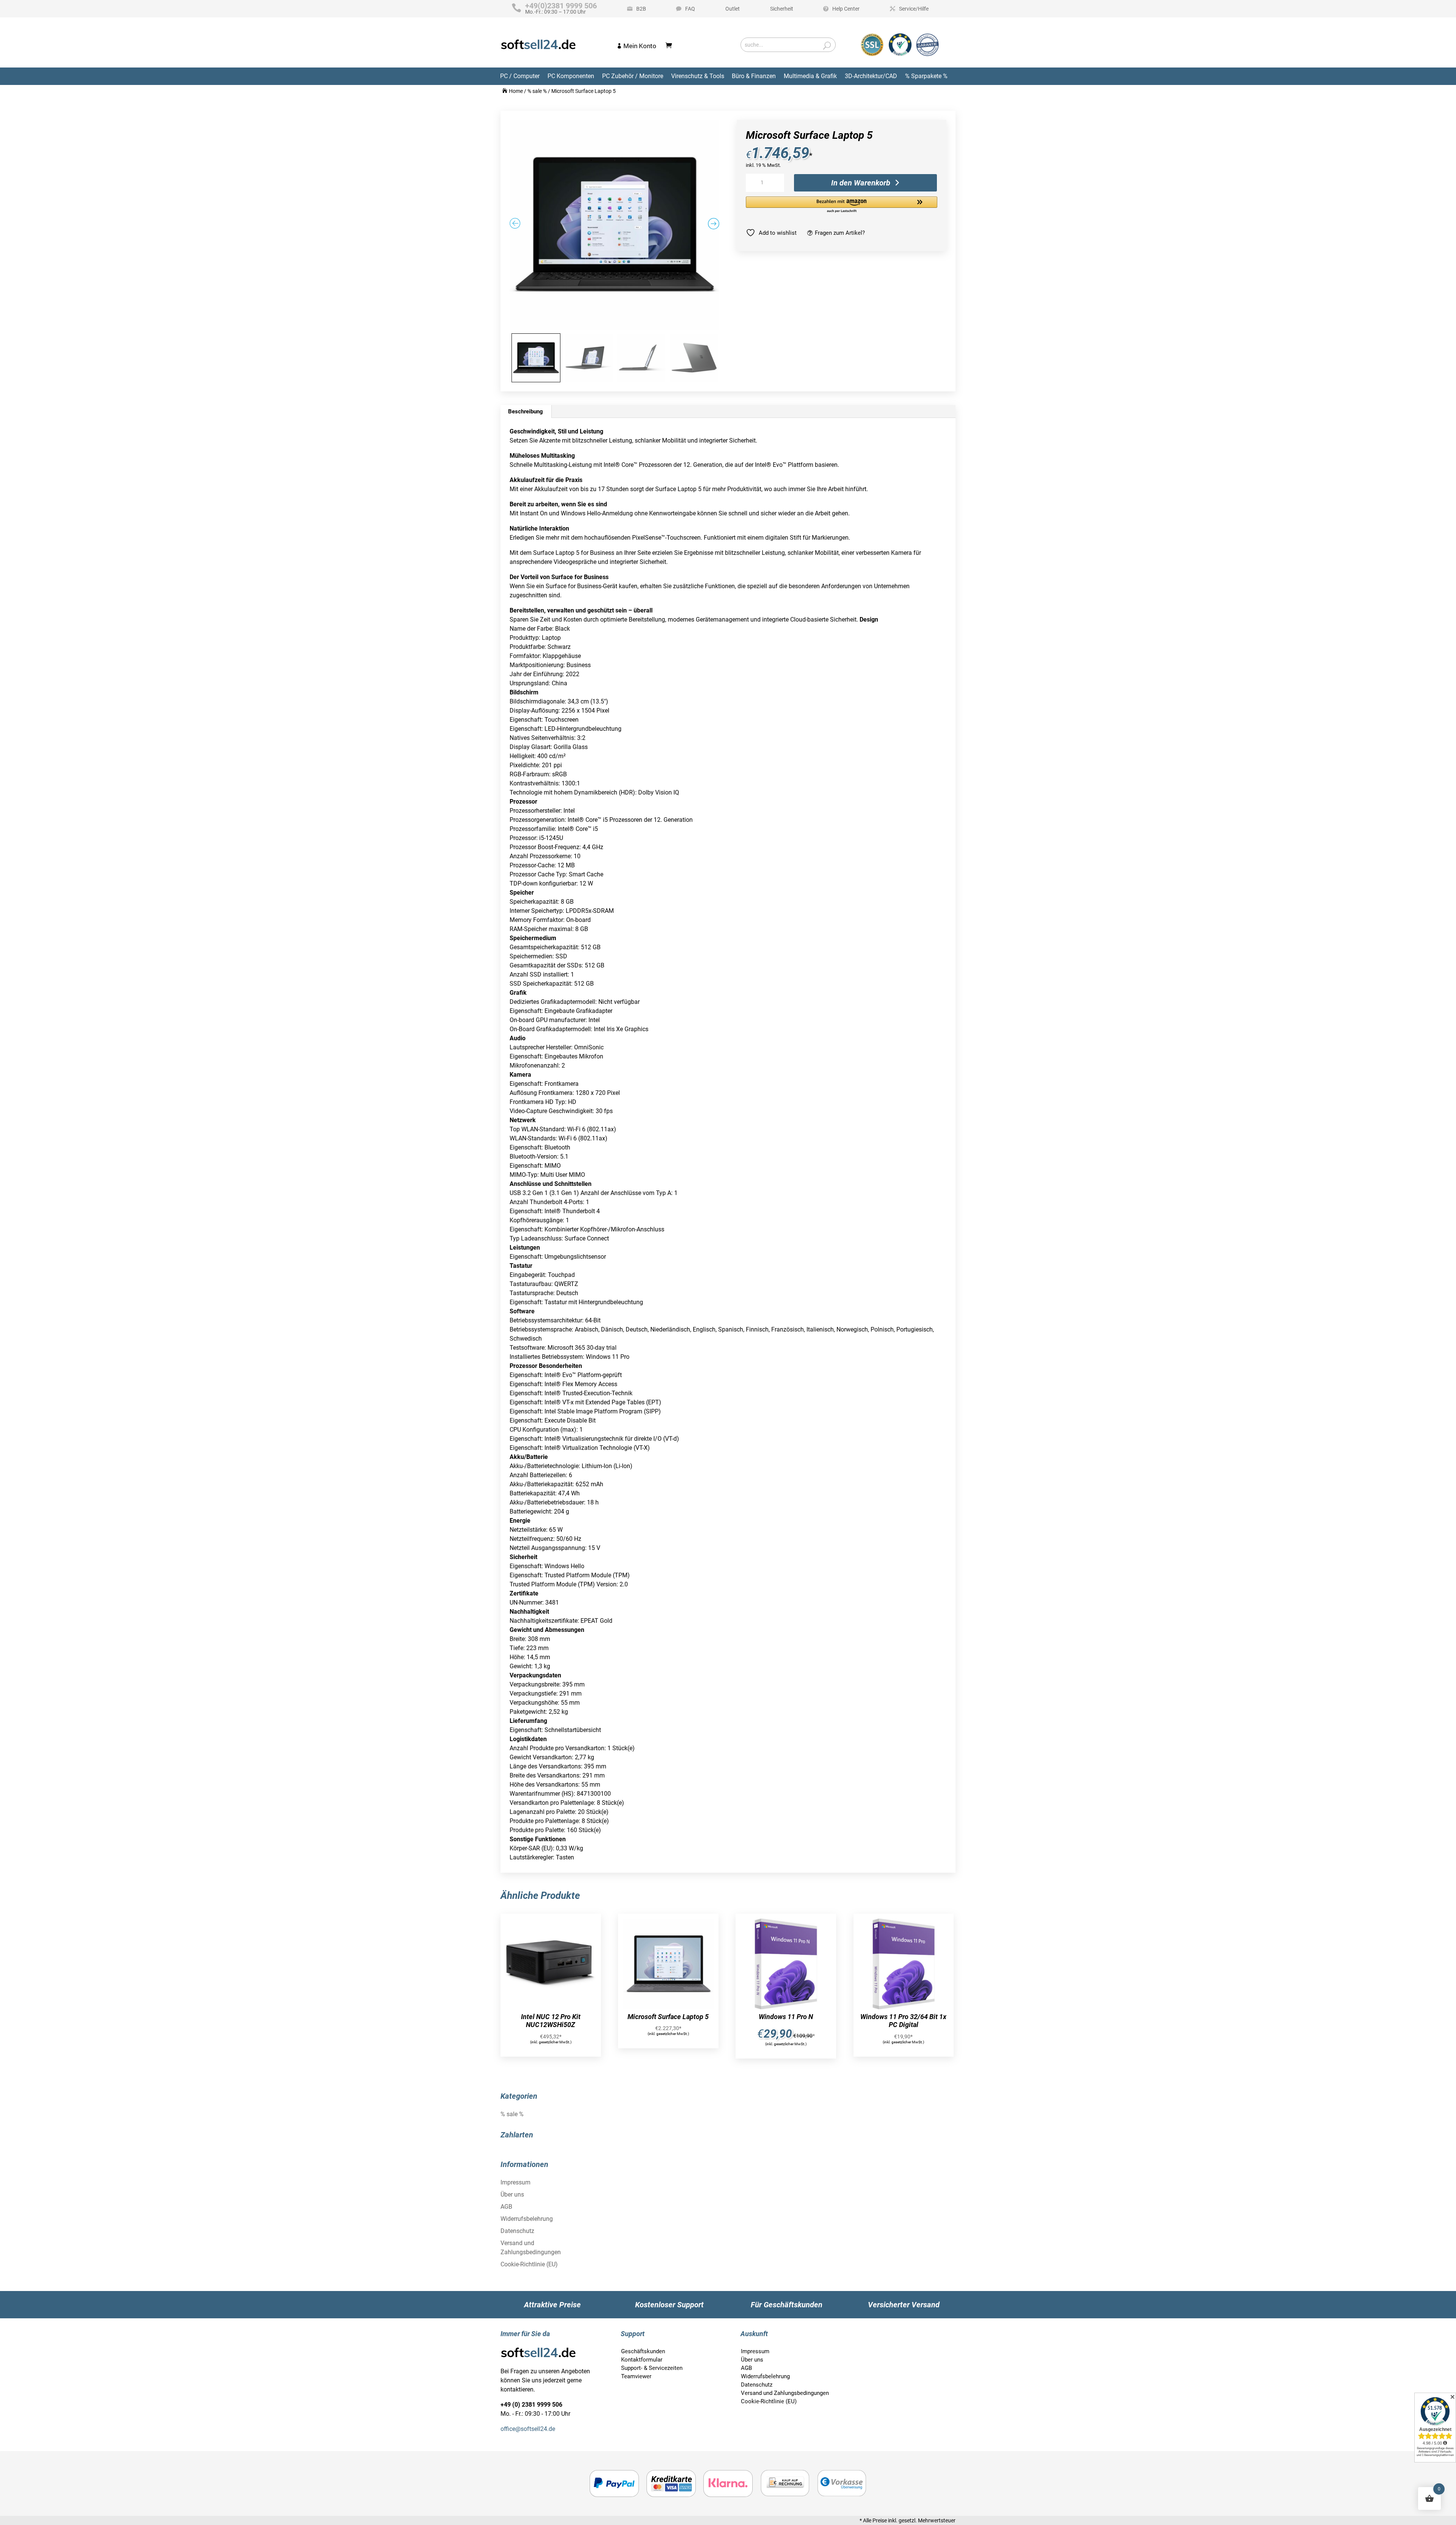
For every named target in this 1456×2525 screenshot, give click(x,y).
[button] (842, 205)
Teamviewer (636, 2376)
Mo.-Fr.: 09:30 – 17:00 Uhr (561, 9)
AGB (506, 2207)
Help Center (846, 9)
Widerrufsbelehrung (527, 2219)
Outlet (733, 9)
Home (516, 91)
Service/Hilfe (914, 9)
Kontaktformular (642, 2360)
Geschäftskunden (643, 2351)
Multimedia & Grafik (810, 76)
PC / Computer (520, 76)
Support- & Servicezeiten (652, 2368)
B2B (641, 9)
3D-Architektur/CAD (871, 76)
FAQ (690, 9)
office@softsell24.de (528, 2429)
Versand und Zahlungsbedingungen (785, 2393)
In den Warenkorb (861, 183)
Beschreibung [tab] (526, 411)
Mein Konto (640, 46)
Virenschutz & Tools (698, 76)
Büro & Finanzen (754, 76)
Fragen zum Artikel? (840, 233)
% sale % (537, 91)
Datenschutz (517, 2231)
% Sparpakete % (926, 76)
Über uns (512, 2194)
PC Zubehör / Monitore (633, 76)
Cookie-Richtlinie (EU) (529, 2264)
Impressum (515, 2182)
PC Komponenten (571, 76)
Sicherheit (782, 9)
